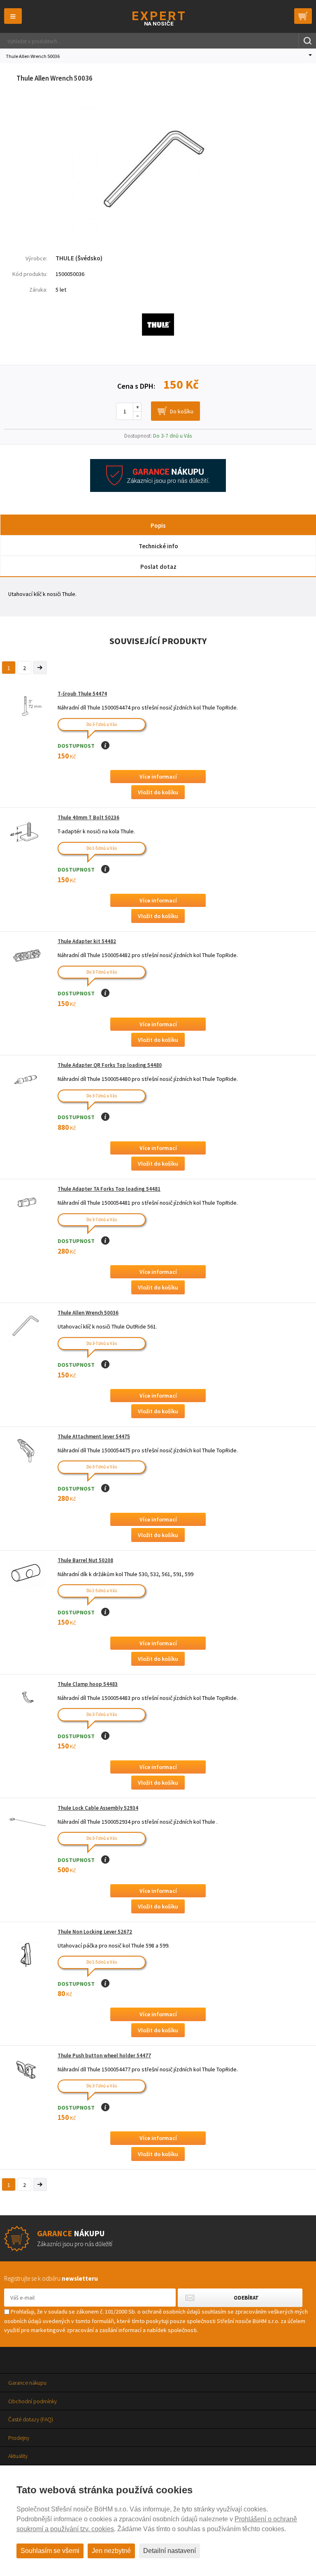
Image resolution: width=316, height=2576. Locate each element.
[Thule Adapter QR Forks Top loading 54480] (27, 1079)
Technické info (158, 546)
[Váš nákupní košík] (303, 16)
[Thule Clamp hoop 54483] (27, 1698)
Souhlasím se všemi (50, 2551)
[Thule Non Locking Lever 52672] (27, 1954)
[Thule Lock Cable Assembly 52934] (27, 1821)
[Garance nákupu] (158, 490)
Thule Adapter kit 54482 (87, 941)
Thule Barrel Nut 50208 (85, 1560)
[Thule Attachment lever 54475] (27, 1450)
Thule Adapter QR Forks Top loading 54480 (110, 1065)
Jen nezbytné (111, 2551)
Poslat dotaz (158, 567)
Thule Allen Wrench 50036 (88, 1313)
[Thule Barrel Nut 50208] (27, 1574)
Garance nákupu (27, 2383)
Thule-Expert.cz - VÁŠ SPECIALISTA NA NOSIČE (158, 18)
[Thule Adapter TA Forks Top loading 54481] (27, 1202)
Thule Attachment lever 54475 (94, 1436)
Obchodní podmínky (33, 2401)
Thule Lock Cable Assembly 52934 (98, 1808)
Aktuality (18, 2456)
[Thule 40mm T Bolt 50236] (27, 834)
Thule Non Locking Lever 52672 (95, 1932)
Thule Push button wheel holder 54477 (104, 2055)
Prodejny (19, 2438)
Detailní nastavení (170, 2551)
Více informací (158, 777)
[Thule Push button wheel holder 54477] (27, 2069)
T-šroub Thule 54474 (82, 694)
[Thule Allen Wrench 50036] (158, 233)
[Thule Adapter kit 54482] (27, 955)
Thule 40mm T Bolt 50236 (88, 817)
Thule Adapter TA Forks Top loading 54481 (109, 1189)
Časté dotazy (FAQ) (31, 2419)
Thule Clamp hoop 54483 (88, 1684)
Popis (158, 525)
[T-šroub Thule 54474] (27, 707)
